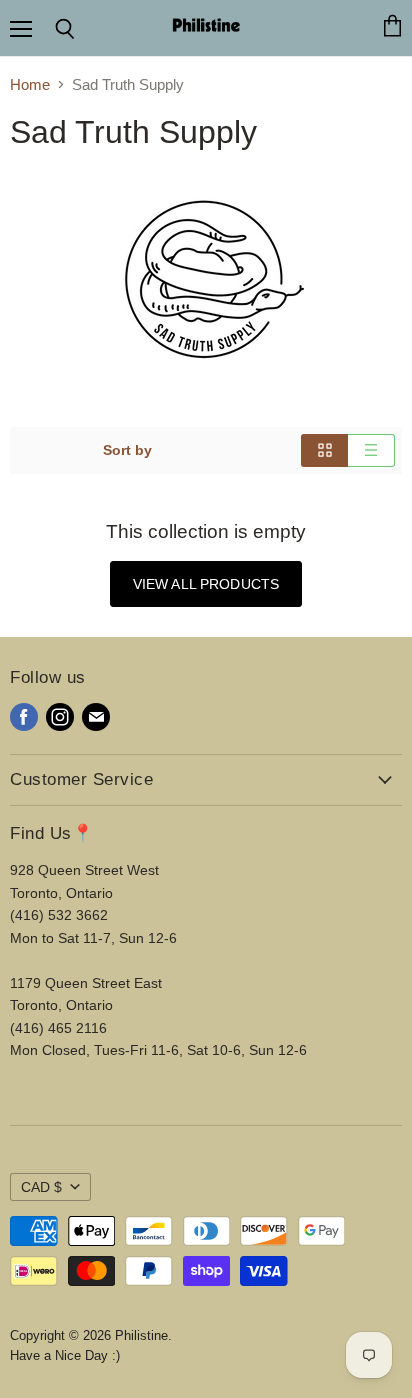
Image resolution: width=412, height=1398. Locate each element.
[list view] (371, 450)
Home (30, 84)
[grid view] (324, 450)
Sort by (127, 450)
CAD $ (41, 1187)
